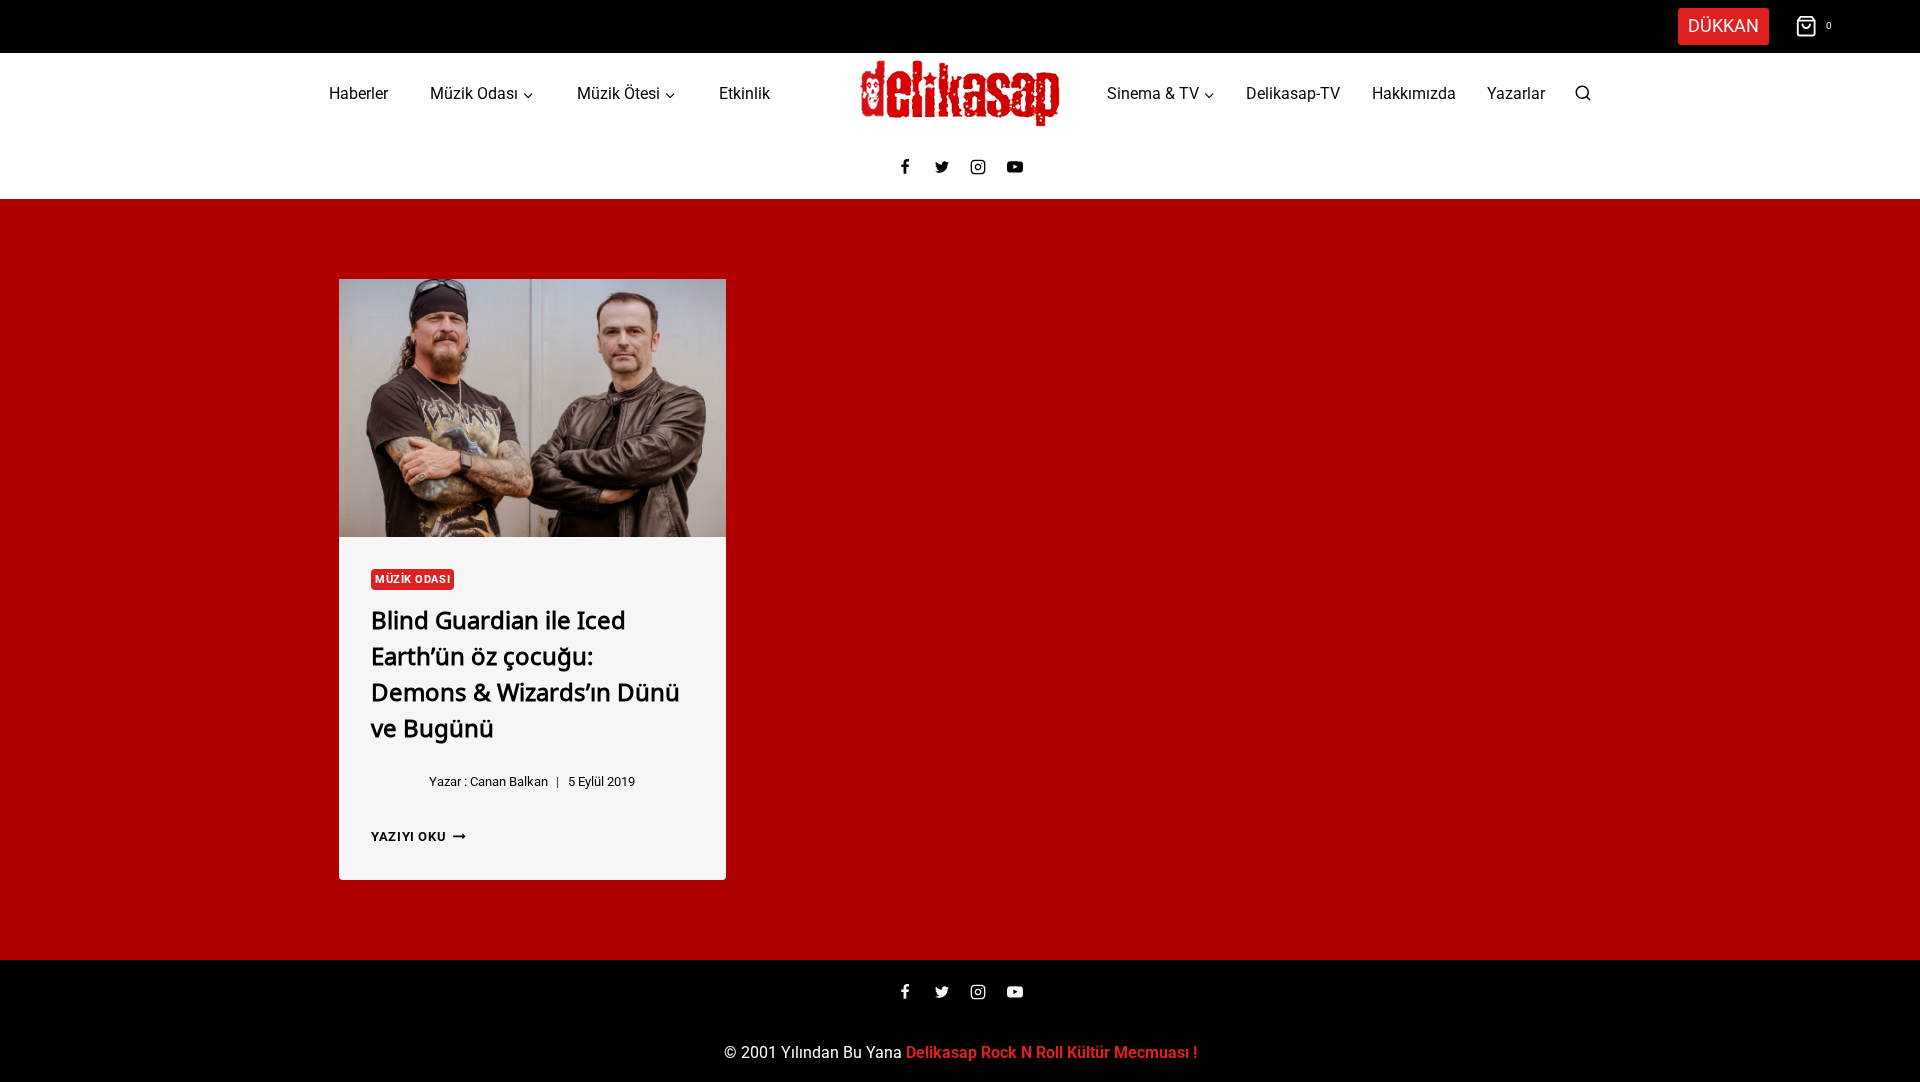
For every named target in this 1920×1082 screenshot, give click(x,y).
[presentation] (532, 408)
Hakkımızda (1414, 93)
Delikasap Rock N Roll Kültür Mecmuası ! (1051, 1052)
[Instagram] (978, 167)
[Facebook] (905, 167)
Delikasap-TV (1293, 93)
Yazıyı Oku (418, 836)
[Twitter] (942, 167)
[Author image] (396, 782)
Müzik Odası (412, 579)
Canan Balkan (509, 781)
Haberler (358, 93)
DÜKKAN (1723, 25)
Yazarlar (1516, 93)
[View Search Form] (1583, 94)
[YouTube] (1015, 167)
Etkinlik (744, 93)
